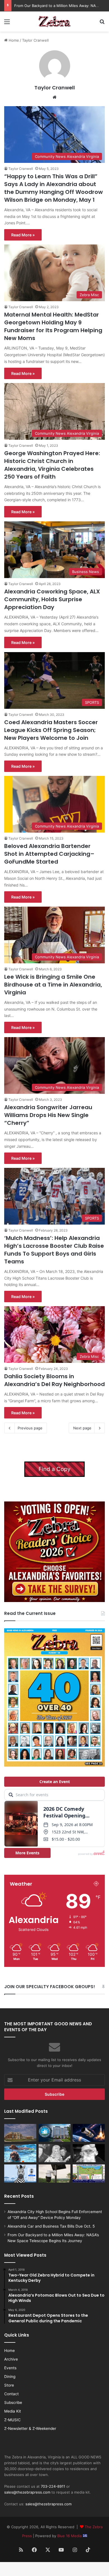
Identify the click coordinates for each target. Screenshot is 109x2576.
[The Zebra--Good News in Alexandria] (54, 22)
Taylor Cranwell (55, 88)
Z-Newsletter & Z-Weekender (30, 2428)
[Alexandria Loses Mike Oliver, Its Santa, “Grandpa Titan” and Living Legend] (89, 2153)
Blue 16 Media (70, 2536)
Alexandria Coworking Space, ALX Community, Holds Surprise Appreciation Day (52, 599)
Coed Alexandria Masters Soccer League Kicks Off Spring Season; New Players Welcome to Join (51, 730)
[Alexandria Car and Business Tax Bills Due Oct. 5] (55, 2133)
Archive (11, 2359)
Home (13, 40)
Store (9, 2385)
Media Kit (13, 2411)
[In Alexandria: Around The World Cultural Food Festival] (89, 2174)
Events (10, 2368)
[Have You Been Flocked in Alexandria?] (55, 2174)
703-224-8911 (53, 2486)
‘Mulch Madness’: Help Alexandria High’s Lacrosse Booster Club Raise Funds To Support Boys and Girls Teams (54, 1250)
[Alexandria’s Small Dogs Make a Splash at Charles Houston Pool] (20, 2153)
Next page (82, 1428)
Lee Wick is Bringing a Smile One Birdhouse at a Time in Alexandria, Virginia (53, 985)
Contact (11, 2394)
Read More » (23, 235)
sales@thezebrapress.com (27, 2492)
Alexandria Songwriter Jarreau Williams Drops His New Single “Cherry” (48, 1115)
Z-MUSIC (12, 2420)
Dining (10, 2377)
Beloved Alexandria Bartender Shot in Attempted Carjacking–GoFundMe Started (49, 854)
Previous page (30, 1428)
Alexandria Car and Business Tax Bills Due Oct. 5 (51, 2226)
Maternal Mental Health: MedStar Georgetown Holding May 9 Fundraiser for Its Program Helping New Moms (53, 326)
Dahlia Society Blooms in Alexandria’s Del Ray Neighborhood (54, 1380)
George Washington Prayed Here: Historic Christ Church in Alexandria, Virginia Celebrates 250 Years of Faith (52, 465)
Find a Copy (54, 1469)
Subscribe (13, 2402)
